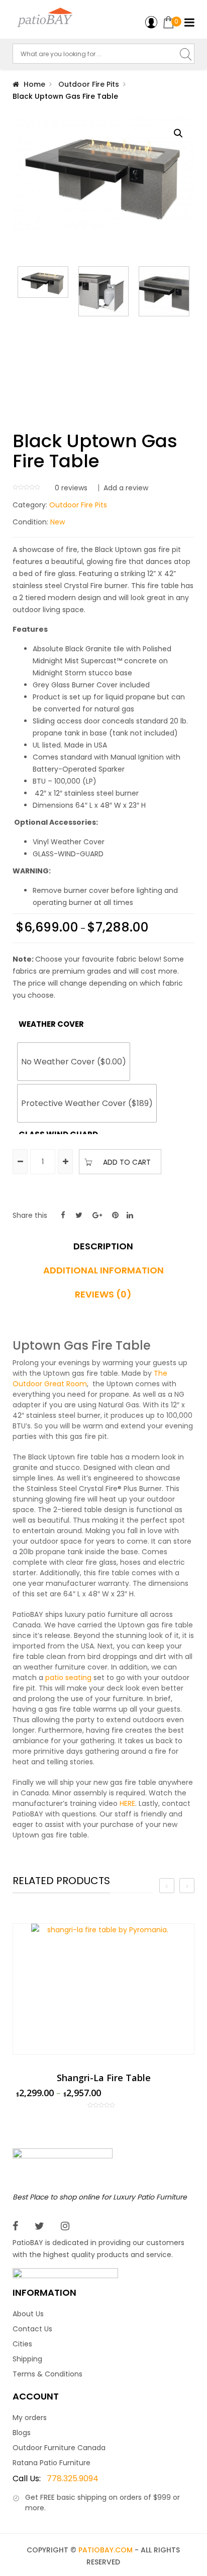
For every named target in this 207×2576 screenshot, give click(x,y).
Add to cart (127, 1162)
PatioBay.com (106, 2550)
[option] (103, 2016)
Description (103, 1246)
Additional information (103, 1270)
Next (189, 334)
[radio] (74, 1062)
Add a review (126, 488)
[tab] (103, 1250)
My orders (30, 2418)
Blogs (22, 2433)
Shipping (27, 2359)
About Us (28, 2314)
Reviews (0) (103, 1295)
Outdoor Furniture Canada (59, 2448)
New (58, 522)
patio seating (68, 1678)
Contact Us (32, 2329)
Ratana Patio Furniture (51, 2463)
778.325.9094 (56, 2478)
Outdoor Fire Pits (89, 84)
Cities (22, 2344)
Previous (18, 334)
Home (34, 84)
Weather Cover (36, 1024)
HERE (127, 1803)
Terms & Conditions (47, 2374)
